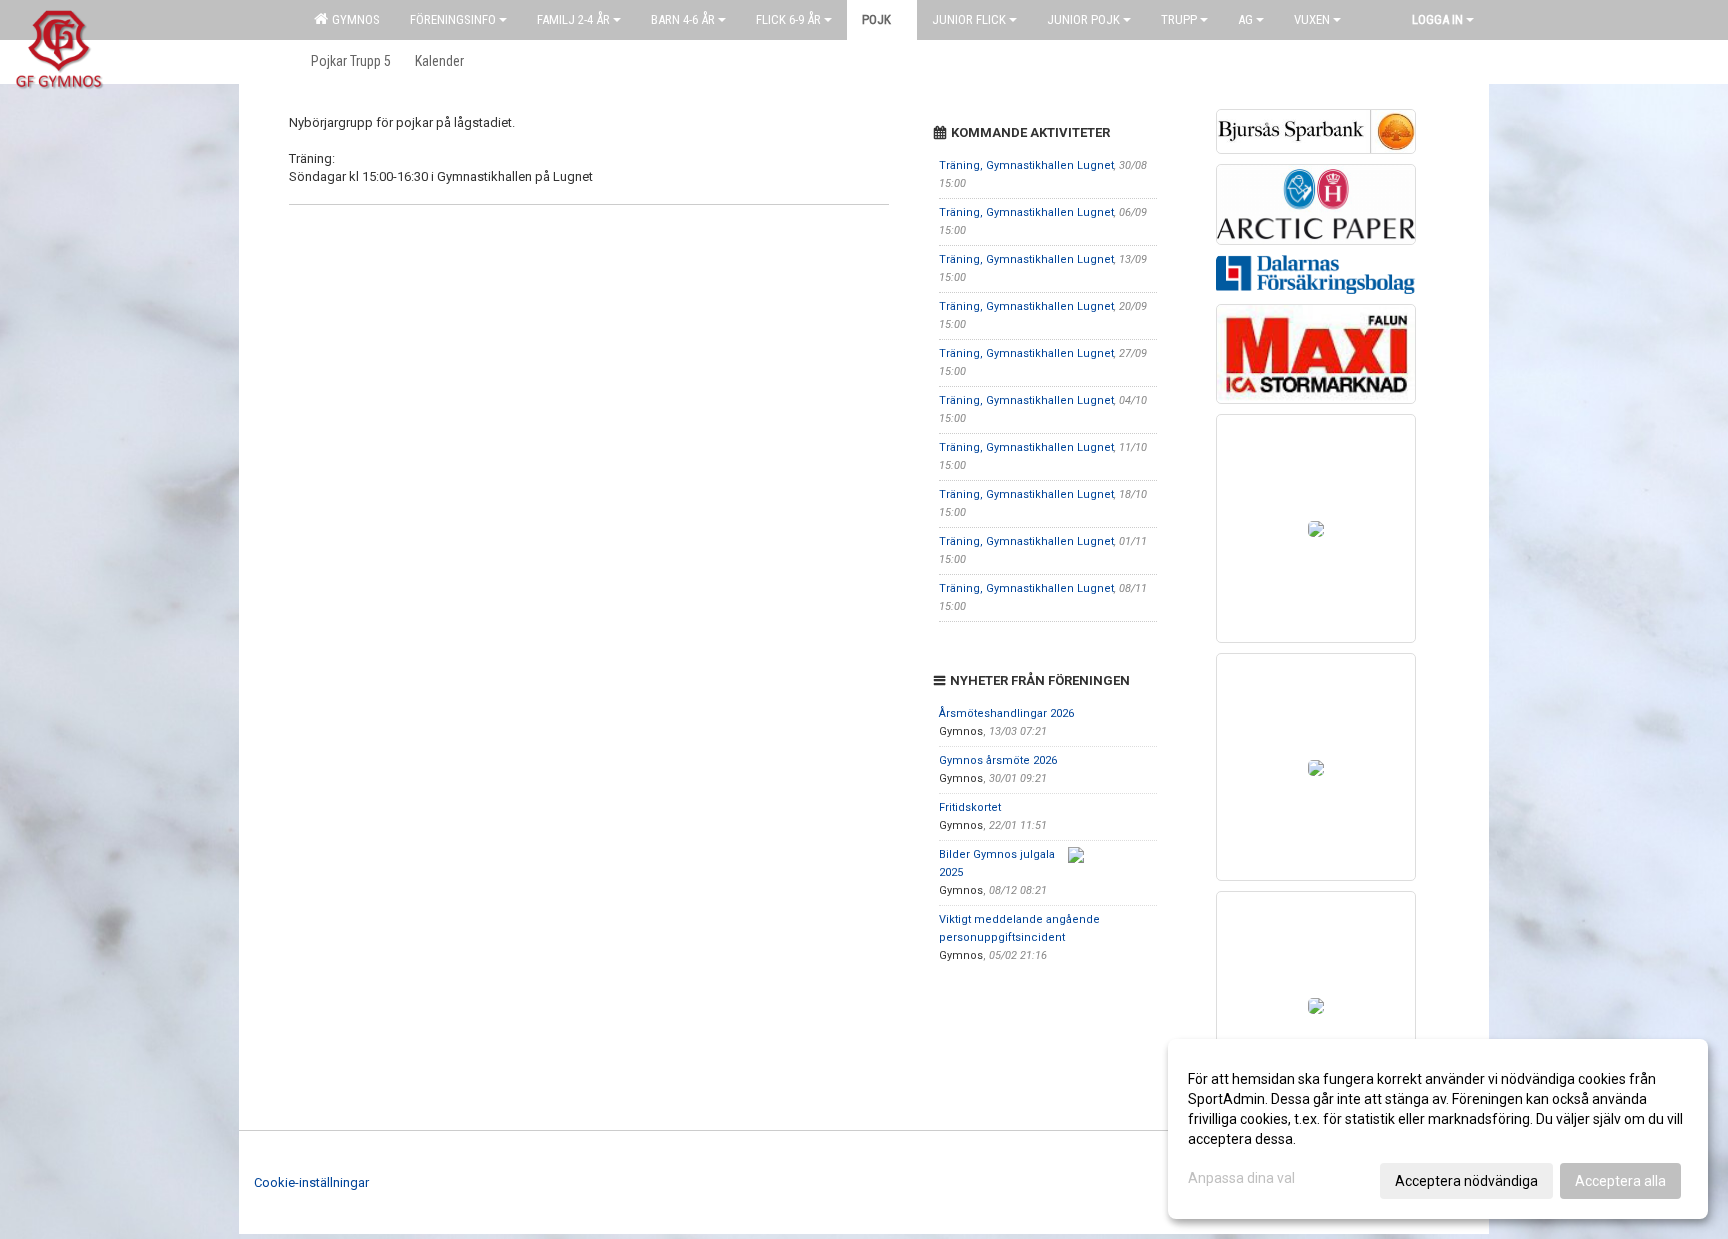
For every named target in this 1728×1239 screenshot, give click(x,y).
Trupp (1179, 19)
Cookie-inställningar (311, 1182)
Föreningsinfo (453, 19)
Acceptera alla (1620, 1181)
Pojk (876, 19)
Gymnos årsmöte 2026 (998, 760)
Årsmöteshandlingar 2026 (1006, 713)
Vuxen (1312, 19)
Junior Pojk (1083, 19)
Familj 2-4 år (573, 19)
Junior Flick (969, 19)
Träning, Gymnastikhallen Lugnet (1026, 165)
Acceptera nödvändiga (1466, 1181)
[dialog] (1438, 1129)
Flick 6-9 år (788, 19)
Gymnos (353, 19)
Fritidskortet (970, 807)
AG (1245, 19)
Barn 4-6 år (683, 19)
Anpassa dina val (1241, 1178)
